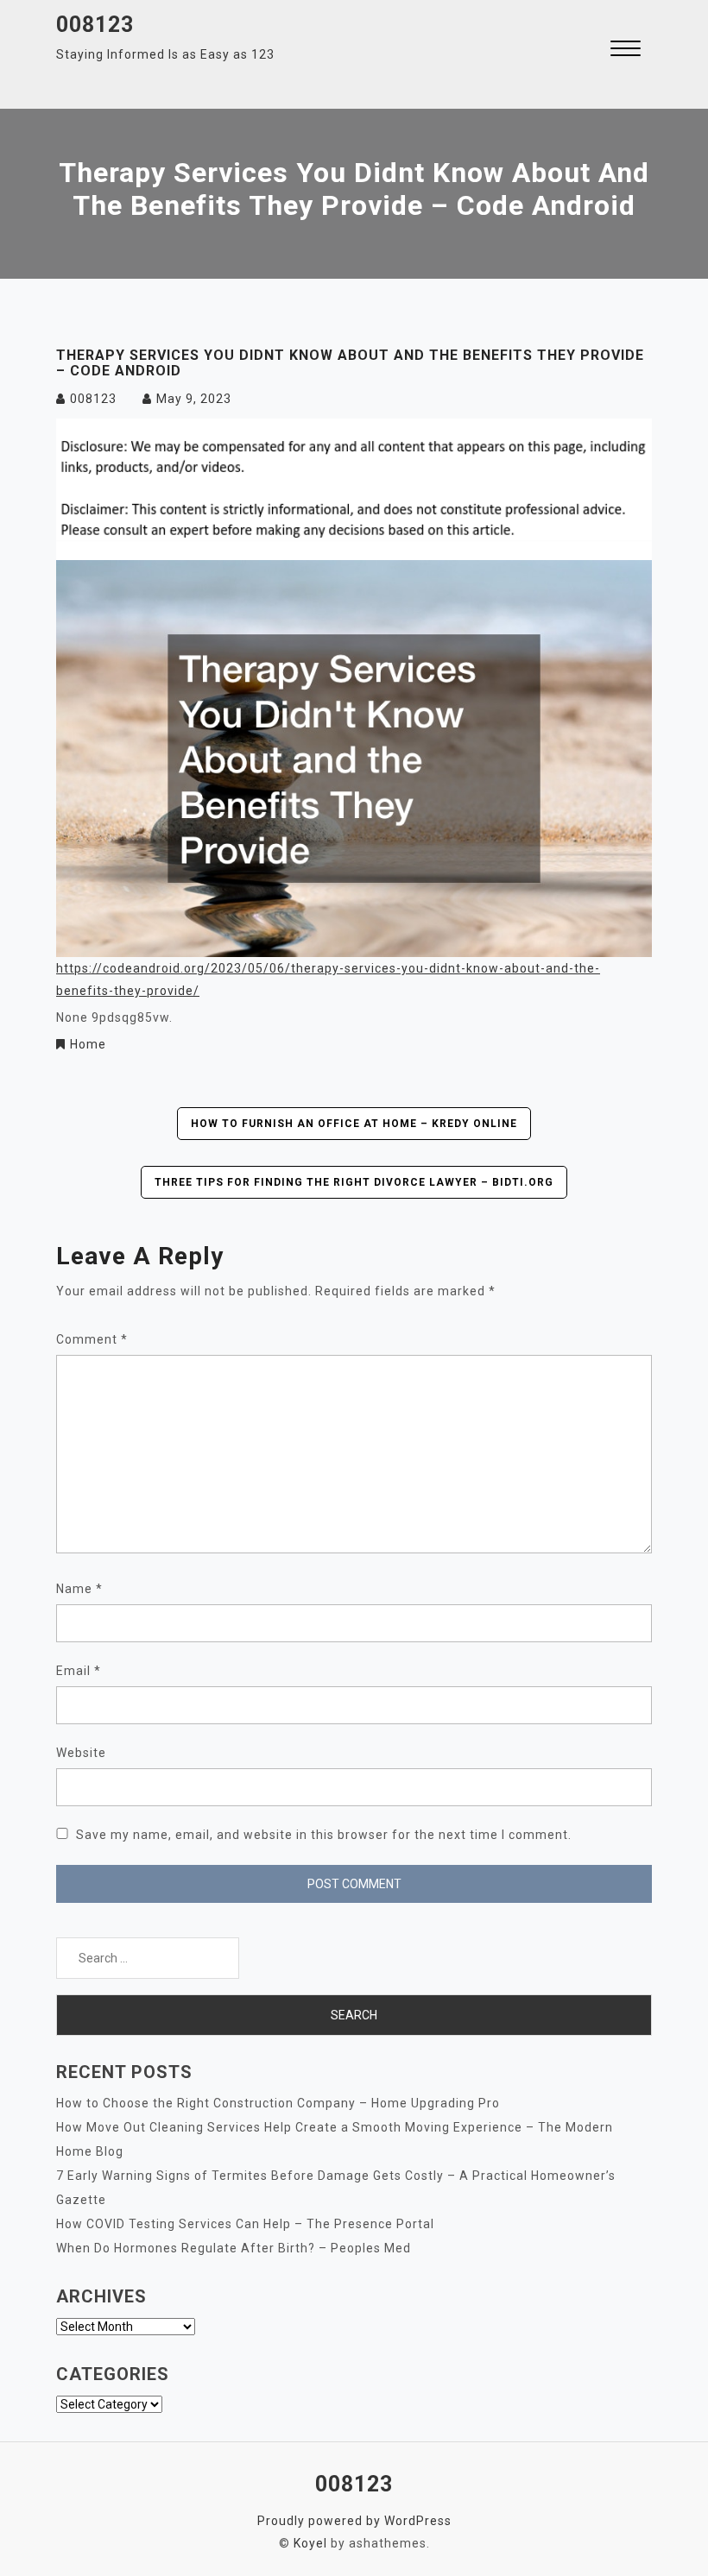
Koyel (310, 2543)
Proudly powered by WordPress (354, 2521)
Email (79, 1671)
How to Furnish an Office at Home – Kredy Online (354, 1124)
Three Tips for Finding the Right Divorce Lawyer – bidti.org (354, 1182)
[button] (626, 50)
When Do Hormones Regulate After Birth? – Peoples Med (234, 2248)
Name (79, 1589)
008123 (95, 25)
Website (81, 1753)
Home (88, 1044)
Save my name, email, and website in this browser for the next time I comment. (324, 1835)
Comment (92, 1339)
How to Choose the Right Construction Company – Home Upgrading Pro (278, 2103)
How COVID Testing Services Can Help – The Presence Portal (245, 2224)
